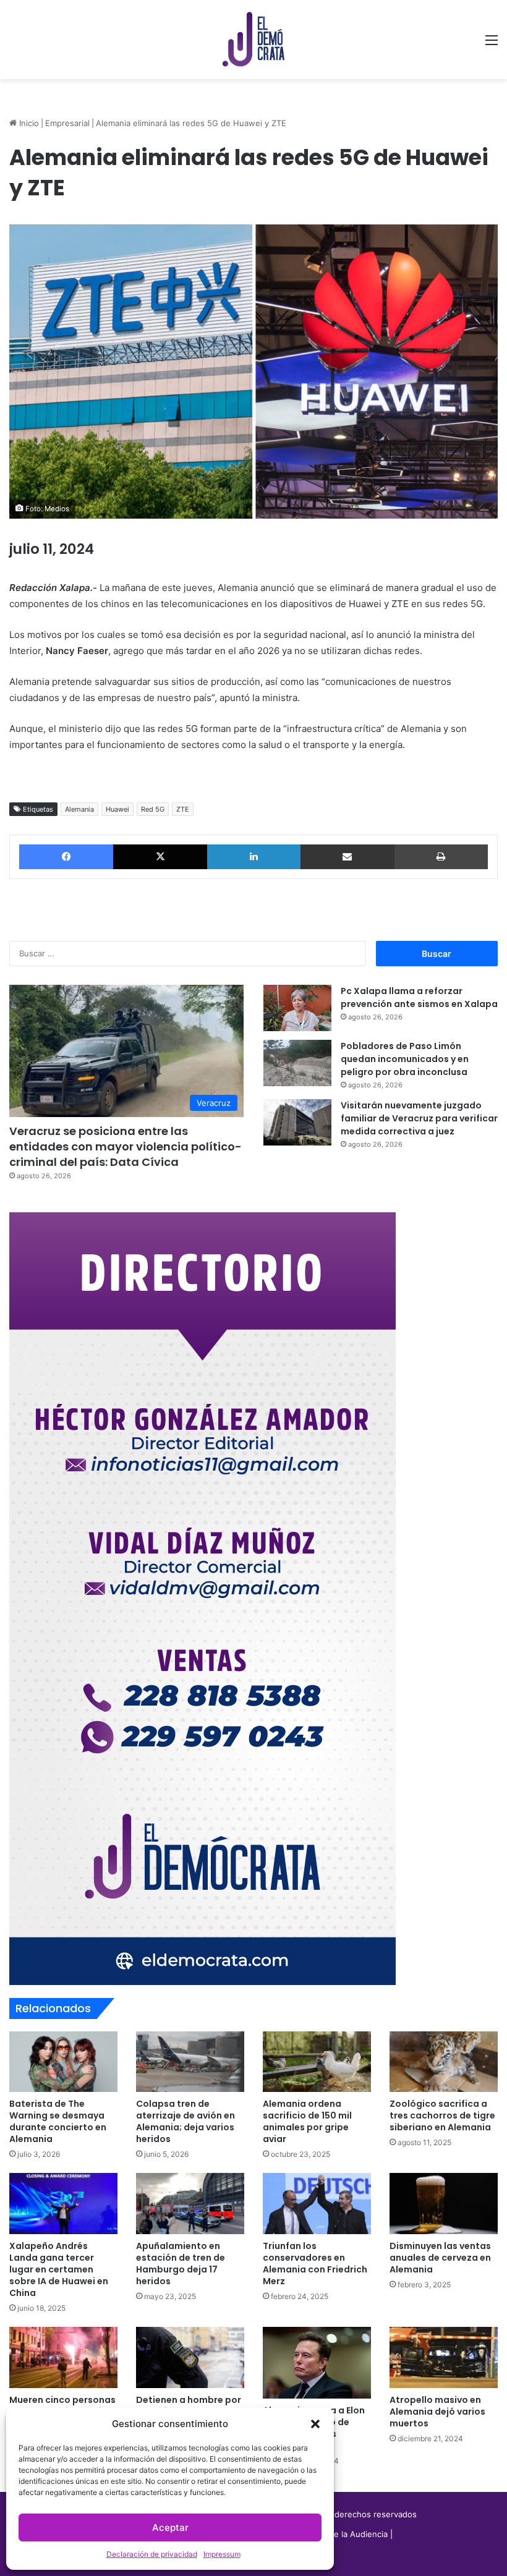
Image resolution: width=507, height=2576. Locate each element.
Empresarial (67, 123)
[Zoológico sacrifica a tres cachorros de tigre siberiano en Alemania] (444, 2062)
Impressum (222, 2554)
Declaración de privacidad (152, 2554)
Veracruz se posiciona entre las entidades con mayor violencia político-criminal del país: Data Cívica (126, 1146)
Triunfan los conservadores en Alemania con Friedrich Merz (315, 2264)
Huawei (117, 809)
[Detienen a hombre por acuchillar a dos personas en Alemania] (190, 2357)
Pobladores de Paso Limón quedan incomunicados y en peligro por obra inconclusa (405, 1059)
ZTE (183, 809)
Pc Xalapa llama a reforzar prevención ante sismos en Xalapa (419, 997)
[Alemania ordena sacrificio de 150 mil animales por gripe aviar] (317, 2062)
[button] (315, 2424)
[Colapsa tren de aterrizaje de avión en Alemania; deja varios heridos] (190, 2062)
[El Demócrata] (253, 40)
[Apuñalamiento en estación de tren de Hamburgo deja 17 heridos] (190, 2204)
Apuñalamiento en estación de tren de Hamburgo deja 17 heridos (181, 2264)
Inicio (28, 123)
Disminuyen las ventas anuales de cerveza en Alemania (440, 2258)
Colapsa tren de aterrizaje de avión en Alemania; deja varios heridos (185, 2121)
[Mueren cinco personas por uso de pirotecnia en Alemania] (63, 2357)
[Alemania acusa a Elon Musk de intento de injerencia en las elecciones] (317, 2363)
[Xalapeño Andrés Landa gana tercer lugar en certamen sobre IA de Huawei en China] (63, 2204)
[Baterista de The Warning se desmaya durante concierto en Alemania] (63, 2062)
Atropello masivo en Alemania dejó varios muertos (437, 2412)
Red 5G (153, 809)
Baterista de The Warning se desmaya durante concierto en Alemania (58, 2121)
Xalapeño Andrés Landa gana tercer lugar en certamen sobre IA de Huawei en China (59, 2269)
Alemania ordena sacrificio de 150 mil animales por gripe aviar (307, 2121)
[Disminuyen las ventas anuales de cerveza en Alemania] (444, 2204)
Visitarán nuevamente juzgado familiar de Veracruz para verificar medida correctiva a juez (419, 1118)
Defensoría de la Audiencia (336, 2534)
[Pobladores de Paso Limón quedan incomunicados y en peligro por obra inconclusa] (297, 1063)
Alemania (79, 809)
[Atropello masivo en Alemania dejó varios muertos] (444, 2357)
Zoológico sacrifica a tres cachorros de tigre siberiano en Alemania (442, 2115)
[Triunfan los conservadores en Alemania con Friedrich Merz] (317, 2204)
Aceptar (170, 2527)
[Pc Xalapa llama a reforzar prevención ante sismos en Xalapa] (297, 1008)
